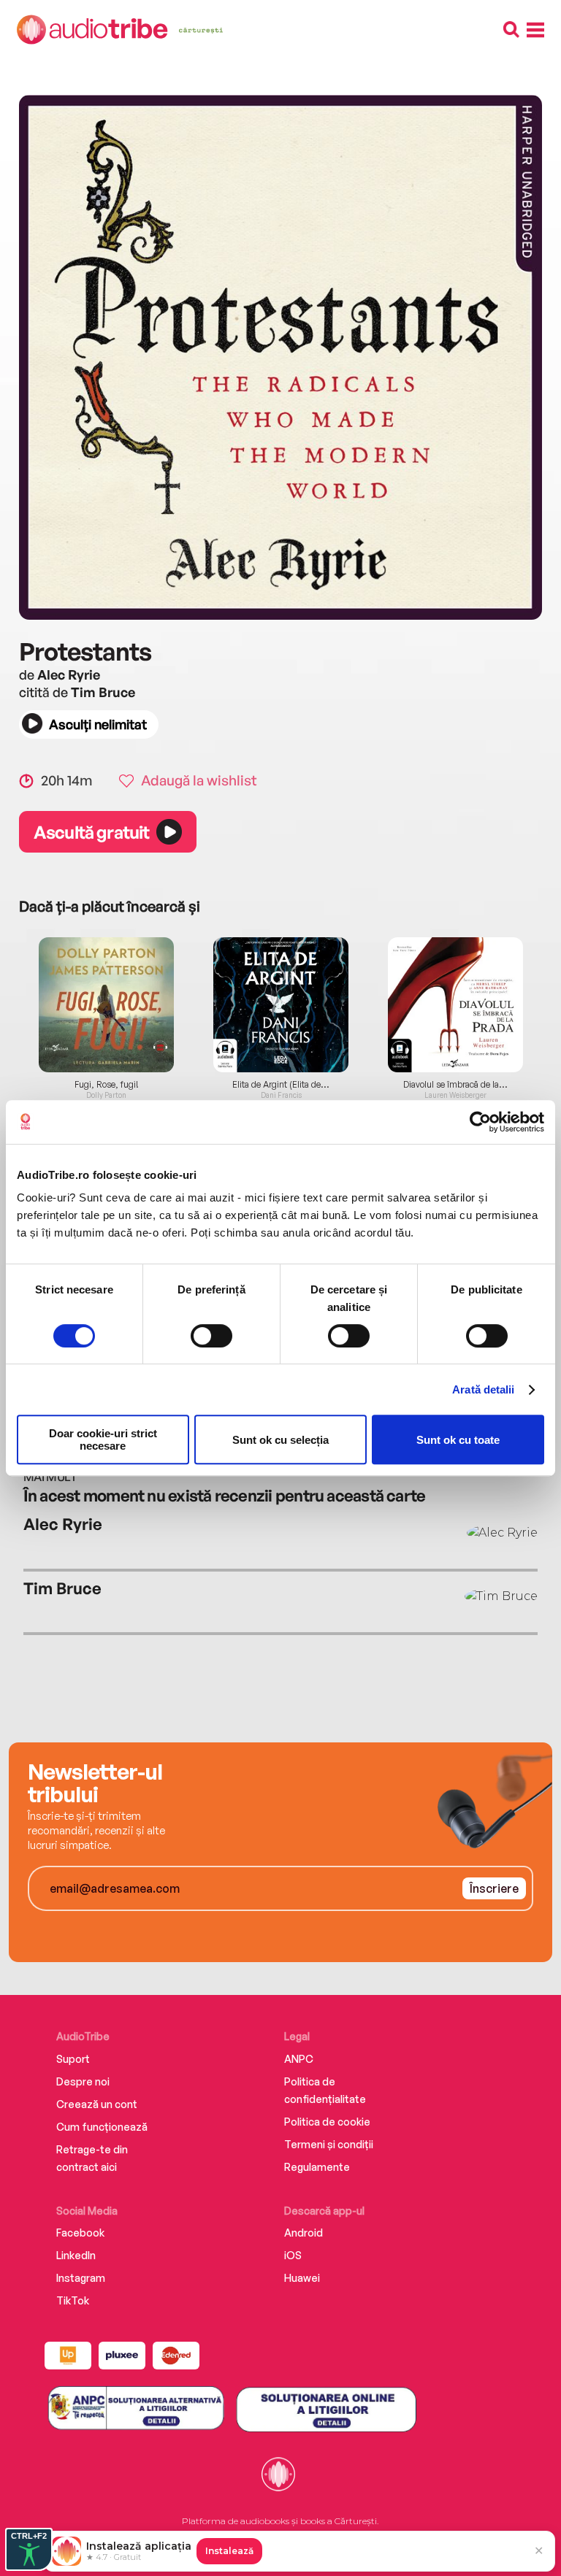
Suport (73, 2059)
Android (304, 2233)
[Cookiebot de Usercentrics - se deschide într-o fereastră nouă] (480, 1122)
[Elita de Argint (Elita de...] (281, 1005)
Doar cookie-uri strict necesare (103, 1439)
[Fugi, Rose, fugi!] (106, 1005)
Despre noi (83, 2081)
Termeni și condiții (329, 2144)
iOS (293, 2255)
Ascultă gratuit (91, 832)
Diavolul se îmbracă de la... (455, 1085)
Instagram (81, 2278)
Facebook (80, 2233)
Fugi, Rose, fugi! (107, 1085)
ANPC (299, 2059)
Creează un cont (97, 2104)
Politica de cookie (327, 2122)
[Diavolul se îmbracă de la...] (455, 1005)
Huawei (302, 2278)
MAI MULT (50, 1477)
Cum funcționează (102, 2127)
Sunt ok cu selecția (280, 1440)
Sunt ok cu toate (458, 1440)
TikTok (73, 2300)
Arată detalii (483, 1389)
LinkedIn (76, 2255)
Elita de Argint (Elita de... (281, 1085)
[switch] (211, 1336)
